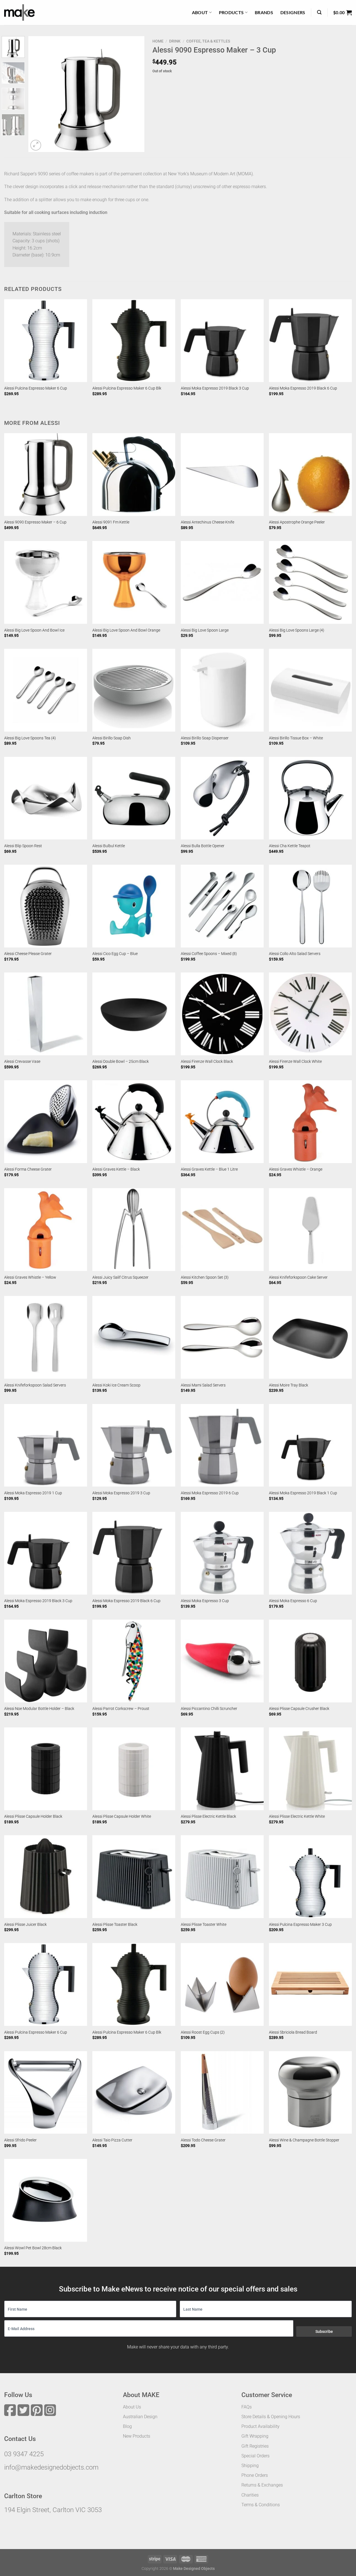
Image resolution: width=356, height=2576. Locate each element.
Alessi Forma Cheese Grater (28, 1169)
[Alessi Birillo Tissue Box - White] (310, 690)
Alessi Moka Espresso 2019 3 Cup (121, 1493)
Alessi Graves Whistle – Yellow (30, 1277)
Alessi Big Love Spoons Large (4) (297, 630)
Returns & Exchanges (262, 2485)
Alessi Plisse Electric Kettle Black (208, 1816)
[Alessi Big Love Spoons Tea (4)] (46, 690)
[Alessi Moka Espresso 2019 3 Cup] (134, 1445)
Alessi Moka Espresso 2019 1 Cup (33, 1493)
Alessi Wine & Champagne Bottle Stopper (304, 2140)
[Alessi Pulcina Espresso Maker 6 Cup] (46, 341)
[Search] (319, 12)
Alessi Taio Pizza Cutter (112, 2140)
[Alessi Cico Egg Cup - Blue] (134, 906)
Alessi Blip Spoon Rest (23, 846)
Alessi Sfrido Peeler (20, 2140)
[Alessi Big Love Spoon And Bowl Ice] (46, 582)
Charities (250, 2495)
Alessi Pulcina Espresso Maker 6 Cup (36, 388)
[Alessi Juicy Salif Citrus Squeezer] (134, 1230)
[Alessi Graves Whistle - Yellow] (46, 1230)
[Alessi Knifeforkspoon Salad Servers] (46, 1337)
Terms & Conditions (261, 2505)
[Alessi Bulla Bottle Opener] (222, 798)
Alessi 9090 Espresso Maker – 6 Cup (35, 522)
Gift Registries (255, 2446)
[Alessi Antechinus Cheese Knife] (222, 475)
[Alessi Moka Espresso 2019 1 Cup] (46, 1445)
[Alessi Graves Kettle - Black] (134, 1122)
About (200, 12)
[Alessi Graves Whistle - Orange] (310, 1122)
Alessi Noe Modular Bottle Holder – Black (39, 1709)
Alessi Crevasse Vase (22, 1062)
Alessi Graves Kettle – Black (116, 1169)
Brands (264, 12)
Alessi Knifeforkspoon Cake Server (298, 1277)
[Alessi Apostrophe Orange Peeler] (310, 475)
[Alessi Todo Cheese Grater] (222, 2093)
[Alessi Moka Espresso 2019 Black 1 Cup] (310, 1445)
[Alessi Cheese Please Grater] (46, 906)
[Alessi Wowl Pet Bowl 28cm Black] (46, 2200)
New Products (137, 2436)
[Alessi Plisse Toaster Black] (134, 1877)
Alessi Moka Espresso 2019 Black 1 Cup (303, 1493)
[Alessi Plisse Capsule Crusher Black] (310, 1661)
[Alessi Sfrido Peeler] (46, 2093)
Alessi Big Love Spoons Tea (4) (30, 738)
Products (231, 12)
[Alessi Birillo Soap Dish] (134, 690)
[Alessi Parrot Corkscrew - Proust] (134, 1661)
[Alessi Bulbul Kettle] (134, 798)
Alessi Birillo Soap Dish (112, 738)
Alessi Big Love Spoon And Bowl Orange (126, 630)
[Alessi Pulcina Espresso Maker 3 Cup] (310, 1877)
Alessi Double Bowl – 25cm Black (121, 1062)
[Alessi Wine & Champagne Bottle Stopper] (310, 2093)
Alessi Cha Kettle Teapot (290, 846)
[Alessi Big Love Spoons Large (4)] (310, 582)
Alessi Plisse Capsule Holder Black (33, 1816)
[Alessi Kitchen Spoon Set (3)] (222, 1230)
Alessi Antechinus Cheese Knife (207, 522)
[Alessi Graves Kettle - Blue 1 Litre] (222, 1122)
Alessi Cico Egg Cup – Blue (115, 954)
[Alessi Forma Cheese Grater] (46, 1122)
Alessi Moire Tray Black (289, 1385)
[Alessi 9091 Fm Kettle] (134, 475)
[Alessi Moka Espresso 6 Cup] (310, 1553)
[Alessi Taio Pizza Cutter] (134, 2093)
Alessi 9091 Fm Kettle (111, 522)
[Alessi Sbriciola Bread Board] (310, 1984)
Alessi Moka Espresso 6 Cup (293, 1601)
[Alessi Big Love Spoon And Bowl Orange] (134, 582)
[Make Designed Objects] (19, 13)
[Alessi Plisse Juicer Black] (46, 1877)
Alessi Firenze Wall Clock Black (207, 1062)
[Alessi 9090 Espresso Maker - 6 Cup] (46, 475)
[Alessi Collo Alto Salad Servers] (310, 906)
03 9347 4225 (24, 2454)
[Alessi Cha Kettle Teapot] (310, 798)
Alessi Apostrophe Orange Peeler (297, 522)
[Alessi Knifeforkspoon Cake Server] (310, 1230)
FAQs (247, 2407)
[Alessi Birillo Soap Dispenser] (222, 690)
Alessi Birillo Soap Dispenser (205, 738)
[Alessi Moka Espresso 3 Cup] (222, 1553)
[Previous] (38, 94)
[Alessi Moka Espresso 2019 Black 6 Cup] (310, 341)
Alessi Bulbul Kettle (109, 846)
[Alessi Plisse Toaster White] (222, 1877)
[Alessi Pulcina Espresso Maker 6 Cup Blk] (134, 341)
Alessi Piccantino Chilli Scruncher (209, 1709)
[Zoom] (36, 145)
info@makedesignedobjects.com (51, 2467)
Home (158, 41)
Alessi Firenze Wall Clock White (295, 1062)
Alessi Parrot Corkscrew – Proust (121, 1709)
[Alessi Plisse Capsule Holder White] (134, 1769)
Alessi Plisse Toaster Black (115, 1925)
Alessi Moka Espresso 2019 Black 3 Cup (215, 388)
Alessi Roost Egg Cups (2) (203, 2032)
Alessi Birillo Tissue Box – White (296, 738)
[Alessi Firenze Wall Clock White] (310, 1014)
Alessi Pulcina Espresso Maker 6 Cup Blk (127, 388)
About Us (132, 2407)
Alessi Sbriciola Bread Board (293, 2032)
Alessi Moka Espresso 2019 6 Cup (210, 1493)
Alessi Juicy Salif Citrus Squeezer (120, 1277)
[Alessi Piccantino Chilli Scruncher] (222, 1661)
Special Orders (255, 2456)
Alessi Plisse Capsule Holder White (122, 1816)
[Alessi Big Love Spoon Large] (222, 582)
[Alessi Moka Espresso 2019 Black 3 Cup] (222, 341)
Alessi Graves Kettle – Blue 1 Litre (209, 1169)
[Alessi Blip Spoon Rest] (46, 798)
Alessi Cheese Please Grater (28, 954)
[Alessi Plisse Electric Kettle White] (310, 1769)
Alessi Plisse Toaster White (204, 1925)
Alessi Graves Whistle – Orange (296, 1169)
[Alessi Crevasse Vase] (46, 1014)
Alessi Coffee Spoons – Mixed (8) (209, 954)
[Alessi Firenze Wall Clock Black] (222, 1014)
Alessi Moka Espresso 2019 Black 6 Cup (303, 388)
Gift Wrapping (255, 2436)
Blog (127, 2426)
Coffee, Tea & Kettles (208, 41)
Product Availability (260, 2426)
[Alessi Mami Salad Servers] (222, 1337)
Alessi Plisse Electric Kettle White (297, 1816)
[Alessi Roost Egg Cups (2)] (222, 1984)
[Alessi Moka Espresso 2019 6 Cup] (222, 1445)
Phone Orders (255, 2475)
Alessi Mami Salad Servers (203, 1385)
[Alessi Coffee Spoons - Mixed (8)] (222, 906)
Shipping (250, 2466)
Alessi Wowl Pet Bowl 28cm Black (33, 2248)
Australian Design (140, 2417)
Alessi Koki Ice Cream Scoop (116, 1385)
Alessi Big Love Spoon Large (205, 630)
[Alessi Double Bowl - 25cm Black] (134, 1014)
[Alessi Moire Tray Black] (310, 1337)
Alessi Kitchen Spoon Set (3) (205, 1277)
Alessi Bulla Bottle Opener (203, 846)
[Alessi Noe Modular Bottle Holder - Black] (46, 1661)
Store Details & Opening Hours (271, 2417)
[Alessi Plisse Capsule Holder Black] (46, 1769)
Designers (293, 12)
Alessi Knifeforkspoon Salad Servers (35, 1385)
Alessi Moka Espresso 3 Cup (205, 1601)
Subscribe (324, 2331)
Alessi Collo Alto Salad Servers (295, 954)
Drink (175, 41)
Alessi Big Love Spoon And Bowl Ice (34, 630)
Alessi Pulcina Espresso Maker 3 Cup (300, 1925)
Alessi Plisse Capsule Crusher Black (299, 1709)
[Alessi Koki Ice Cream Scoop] (134, 1337)
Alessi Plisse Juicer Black (25, 1925)
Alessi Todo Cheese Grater (203, 2140)
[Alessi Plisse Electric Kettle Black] (222, 1769)
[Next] (135, 94)
